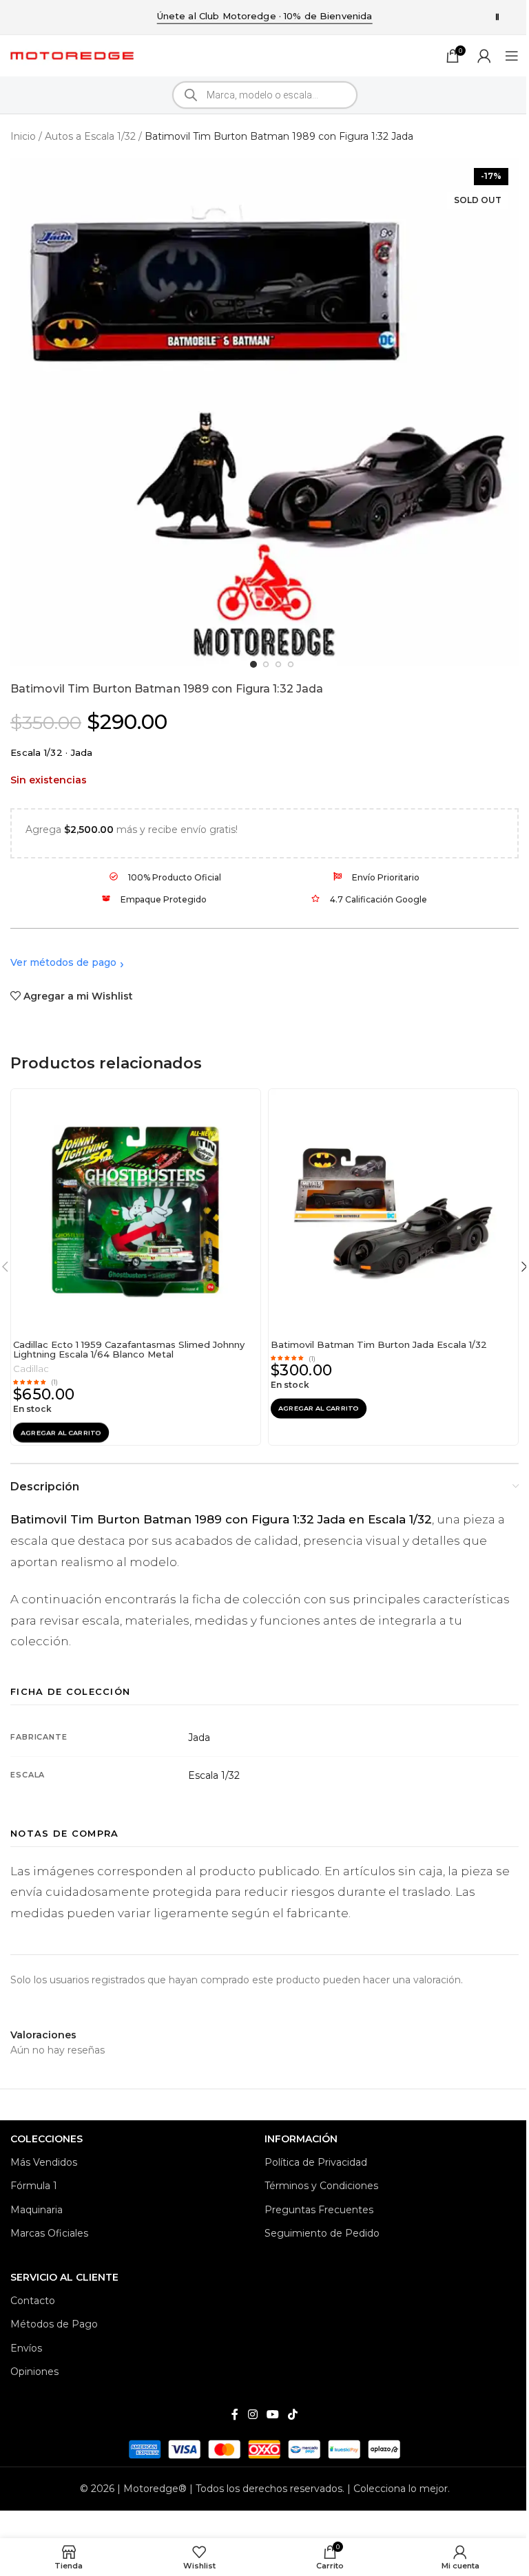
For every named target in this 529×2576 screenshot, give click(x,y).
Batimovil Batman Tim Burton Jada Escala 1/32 (379, 1344)
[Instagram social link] (252, 2415)
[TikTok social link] (293, 2415)
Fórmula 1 (34, 2186)
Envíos (26, 2348)
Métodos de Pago (54, 2324)
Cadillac (31, 1369)
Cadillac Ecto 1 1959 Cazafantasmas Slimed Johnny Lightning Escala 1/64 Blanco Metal (129, 1350)
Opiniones (34, 2372)
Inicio (23, 136)
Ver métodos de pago (63, 962)
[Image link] (264, 2449)
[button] (61, 1432)
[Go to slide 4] (291, 665)
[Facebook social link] (235, 2415)
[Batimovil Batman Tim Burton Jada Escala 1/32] (393, 1212)
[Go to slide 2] (266, 665)
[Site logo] (72, 55)
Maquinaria (37, 2210)
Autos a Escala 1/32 (90, 136)
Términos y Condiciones (321, 2186)
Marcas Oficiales (49, 2233)
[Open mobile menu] (512, 56)
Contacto (33, 2301)
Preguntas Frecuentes (319, 2210)
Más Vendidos (44, 2162)
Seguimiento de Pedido (322, 2233)
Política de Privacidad (316, 2162)
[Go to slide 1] (253, 664)
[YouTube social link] (272, 2415)
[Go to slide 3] (279, 665)
